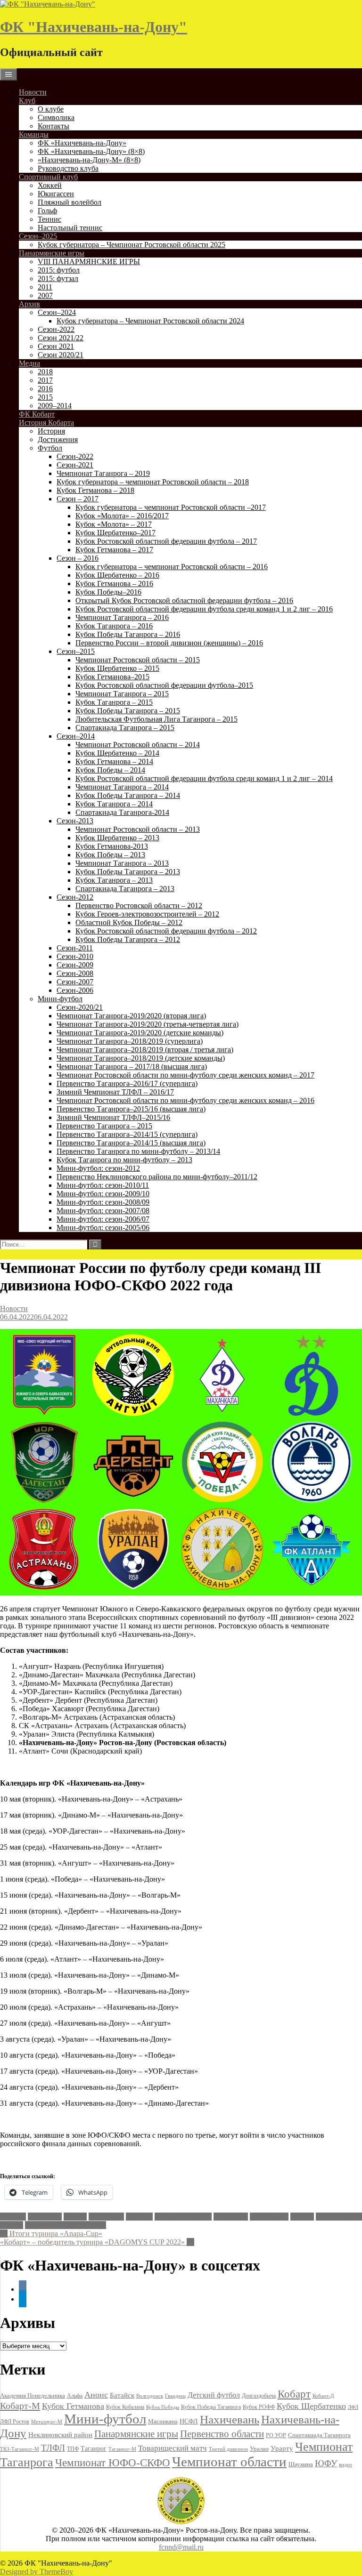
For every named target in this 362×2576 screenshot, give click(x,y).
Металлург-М (47, 2422)
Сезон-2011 (75, 948)
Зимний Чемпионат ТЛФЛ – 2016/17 (115, 1092)
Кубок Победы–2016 (108, 592)
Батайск (122, 2395)
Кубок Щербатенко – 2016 (117, 575)
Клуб (27, 101)
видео (346, 2464)
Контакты (53, 126)
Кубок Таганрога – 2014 (114, 804)
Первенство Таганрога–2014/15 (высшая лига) (131, 1143)
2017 (45, 380)
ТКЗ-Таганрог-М (20, 2449)
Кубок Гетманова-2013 (112, 846)
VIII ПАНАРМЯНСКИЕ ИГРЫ (89, 262)
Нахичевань (269, 2217)
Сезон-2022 (56, 329)
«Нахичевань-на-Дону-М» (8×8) (89, 160)
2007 (45, 295)
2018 (45, 372)
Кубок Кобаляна (125, 2407)
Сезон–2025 (38, 236)
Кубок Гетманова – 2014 (114, 761)
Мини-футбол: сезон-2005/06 (103, 1228)
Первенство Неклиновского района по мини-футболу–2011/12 (157, 1177)
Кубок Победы (163, 2407)
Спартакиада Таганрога (319, 2435)
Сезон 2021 (56, 346)
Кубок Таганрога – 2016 (114, 626)
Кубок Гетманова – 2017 (114, 550)
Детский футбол (214, 2395)
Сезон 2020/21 (61, 355)
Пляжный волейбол (70, 202)
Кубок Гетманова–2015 (112, 677)
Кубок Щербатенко (311, 2406)
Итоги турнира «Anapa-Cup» (51, 2234)
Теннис (49, 219)
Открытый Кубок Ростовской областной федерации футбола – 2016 (184, 600)
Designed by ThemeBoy (37, 2572)
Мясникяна (163, 2421)
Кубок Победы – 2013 (110, 855)
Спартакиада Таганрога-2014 (122, 812)
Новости (33, 92)
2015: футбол (59, 270)
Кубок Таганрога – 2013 (114, 880)
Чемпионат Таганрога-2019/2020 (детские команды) (140, 1033)
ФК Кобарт (37, 414)
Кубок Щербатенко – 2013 (117, 838)
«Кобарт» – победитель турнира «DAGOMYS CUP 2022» (97, 2242)
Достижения (58, 439)
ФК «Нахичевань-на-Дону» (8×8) (91, 151)
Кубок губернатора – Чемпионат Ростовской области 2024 (150, 321)
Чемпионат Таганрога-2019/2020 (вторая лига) (131, 1016)
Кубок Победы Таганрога (211, 2407)
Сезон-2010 (75, 956)
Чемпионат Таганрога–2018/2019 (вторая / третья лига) (145, 1050)
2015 (45, 397)
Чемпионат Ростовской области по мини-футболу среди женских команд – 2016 (185, 1100)
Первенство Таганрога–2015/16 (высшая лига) (131, 1109)
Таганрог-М (122, 2449)
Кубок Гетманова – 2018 (95, 490)
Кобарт (294, 2394)
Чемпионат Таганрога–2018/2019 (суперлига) (130, 1041)
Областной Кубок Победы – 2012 (129, 922)
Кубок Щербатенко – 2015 (117, 668)
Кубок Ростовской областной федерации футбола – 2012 (166, 931)
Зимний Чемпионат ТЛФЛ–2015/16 (113, 1117)
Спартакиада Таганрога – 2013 (125, 889)
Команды (34, 134)
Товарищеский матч (173, 2448)
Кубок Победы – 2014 (110, 770)
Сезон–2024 (57, 312)
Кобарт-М (20, 2406)
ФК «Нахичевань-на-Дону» (82, 143)
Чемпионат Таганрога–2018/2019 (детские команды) (141, 1058)
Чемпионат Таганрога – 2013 (122, 863)
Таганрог (94, 2449)
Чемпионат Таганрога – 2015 (122, 694)
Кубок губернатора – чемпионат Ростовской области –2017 (171, 507)
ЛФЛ (353, 2407)
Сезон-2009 (75, 965)
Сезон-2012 (75, 897)
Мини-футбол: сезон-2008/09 (103, 1202)
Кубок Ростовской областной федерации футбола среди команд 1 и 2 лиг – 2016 (204, 609)
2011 (45, 287)
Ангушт (13, 2217)
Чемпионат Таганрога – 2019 (103, 473)
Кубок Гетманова (73, 2406)
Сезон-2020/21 (80, 1007)
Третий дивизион (228, 2449)
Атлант (75, 2217)
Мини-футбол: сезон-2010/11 (103, 1185)
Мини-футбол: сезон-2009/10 (103, 1194)
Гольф (47, 211)
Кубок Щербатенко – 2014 (117, 753)
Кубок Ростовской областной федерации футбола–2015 (164, 685)
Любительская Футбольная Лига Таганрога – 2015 (156, 719)
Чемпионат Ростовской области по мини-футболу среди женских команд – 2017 (185, 1075)
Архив (29, 304)
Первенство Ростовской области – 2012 (139, 906)
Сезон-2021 (75, 465)
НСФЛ (189, 2421)
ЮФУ (326, 2463)
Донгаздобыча (259, 2396)
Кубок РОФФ (259, 2407)
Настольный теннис (70, 228)
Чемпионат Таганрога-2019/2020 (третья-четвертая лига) (148, 1024)
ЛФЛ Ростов (15, 2422)
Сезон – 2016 (78, 558)
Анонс (96, 2395)
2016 (45, 389)
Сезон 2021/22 (61, 338)
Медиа (29, 363)
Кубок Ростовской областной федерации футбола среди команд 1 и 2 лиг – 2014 (204, 778)
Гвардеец (175, 2396)
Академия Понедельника (33, 2396)
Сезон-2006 (75, 990)
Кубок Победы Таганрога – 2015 (128, 711)
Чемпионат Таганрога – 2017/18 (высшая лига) (132, 1067)
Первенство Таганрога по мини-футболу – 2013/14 (138, 1151)
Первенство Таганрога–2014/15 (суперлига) (127, 1134)
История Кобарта (46, 423)
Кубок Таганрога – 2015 (114, 702)
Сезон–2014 (76, 736)
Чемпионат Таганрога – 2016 (122, 617)
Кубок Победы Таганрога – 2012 (128, 939)
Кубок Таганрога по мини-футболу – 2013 (124, 1160)
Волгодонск (150, 2396)
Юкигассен (56, 194)
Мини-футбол (60, 999)
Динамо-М (231, 2217)
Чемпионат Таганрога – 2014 (122, 787)
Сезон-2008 (75, 973)
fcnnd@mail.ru (181, 2547)
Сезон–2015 (76, 651)
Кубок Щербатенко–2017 (115, 533)
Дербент (139, 2217)
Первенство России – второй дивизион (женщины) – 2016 (169, 643)
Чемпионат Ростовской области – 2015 (138, 660)
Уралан (12, 2225)
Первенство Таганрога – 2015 (104, 1126)
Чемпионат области (229, 2462)
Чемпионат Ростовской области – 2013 (138, 829)
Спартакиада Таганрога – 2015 (125, 728)
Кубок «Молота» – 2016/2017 (122, 516)
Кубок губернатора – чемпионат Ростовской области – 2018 (153, 482)
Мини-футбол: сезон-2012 (98, 1168)
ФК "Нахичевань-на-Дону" (94, 27)
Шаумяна (301, 2464)
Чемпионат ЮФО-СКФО (66, 2225)
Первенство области (222, 2434)
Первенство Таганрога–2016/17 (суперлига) (127, 1083)
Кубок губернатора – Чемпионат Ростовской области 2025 (132, 245)
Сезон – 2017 (78, 499)
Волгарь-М (106, 2217)
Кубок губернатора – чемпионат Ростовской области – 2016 (172, 567)
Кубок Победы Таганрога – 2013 (128, 872)
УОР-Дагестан (339, 2217)
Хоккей (50, 185)
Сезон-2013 (75, 821)
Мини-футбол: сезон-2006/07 (103, 1219)
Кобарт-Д (323, 2396)
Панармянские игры (52, 253)
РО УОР (276, 2435)
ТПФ (73, 2449)
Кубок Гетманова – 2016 (114, 584)
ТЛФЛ (53, 2448)
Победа (302, 2217)
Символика (56, 117)
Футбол (50, 448)
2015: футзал (58, 278)
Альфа (75, 2396)
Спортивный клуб (48, 177)
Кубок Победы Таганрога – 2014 (128, 795)
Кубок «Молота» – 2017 (114, 524)
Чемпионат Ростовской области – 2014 (138, 745)
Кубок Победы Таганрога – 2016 (128, 634)
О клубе (51, 109)
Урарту (282, 2448)
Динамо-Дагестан (183, 2217)
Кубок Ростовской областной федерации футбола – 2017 (166, 541)
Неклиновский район (60, 2435)
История (51, 431)
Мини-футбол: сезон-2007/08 (103, 1211)
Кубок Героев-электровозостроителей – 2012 (147, 914)
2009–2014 (55, 406)
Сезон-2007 (75, 982)
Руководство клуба (68, 168)
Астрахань (45, 2217)
